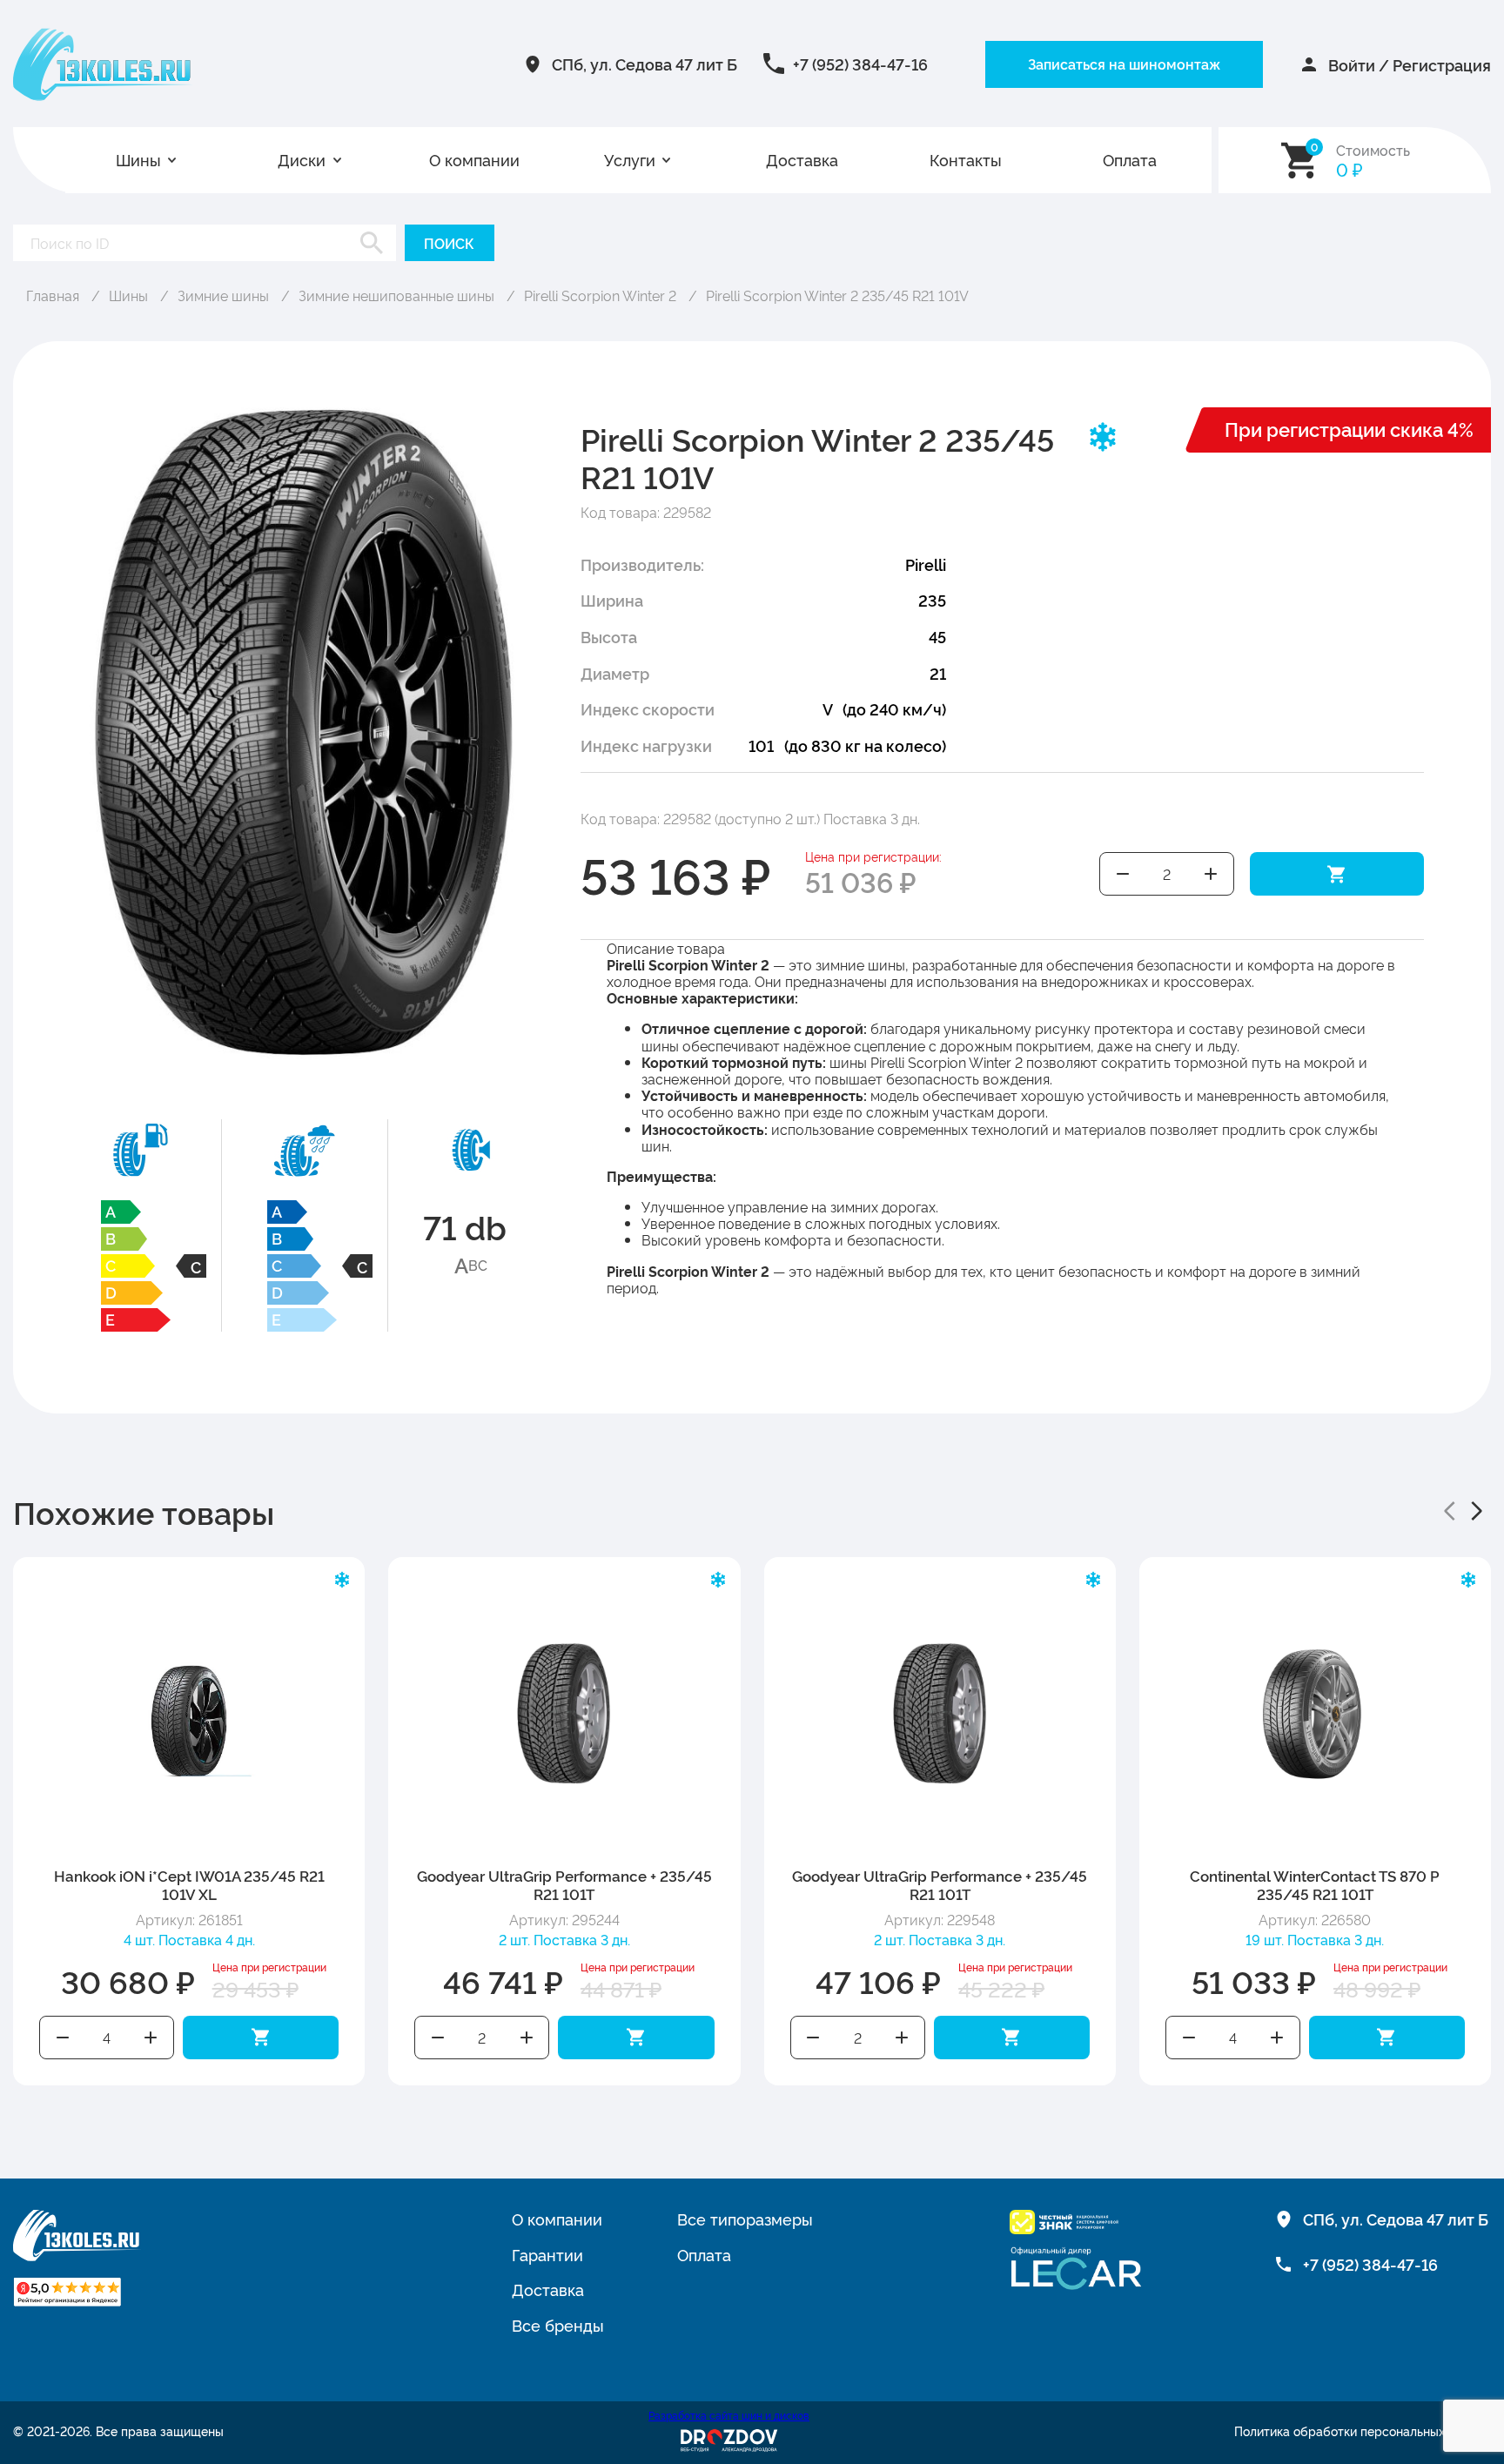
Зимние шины (223, 295)
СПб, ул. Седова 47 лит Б (645, 64)
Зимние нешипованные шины (396, 295)
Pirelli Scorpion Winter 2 (600, 295)
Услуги (630, 160)
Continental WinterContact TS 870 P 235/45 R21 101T (1315, 1884)
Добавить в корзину (1337, 874)
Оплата (1130, 160)
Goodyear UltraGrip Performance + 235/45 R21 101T (564, 1884)
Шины (138, 160)
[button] (1449, 1511)
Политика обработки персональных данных (1363, 2431)
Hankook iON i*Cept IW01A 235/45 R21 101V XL (189, 1884)
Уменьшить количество (1123, 874)
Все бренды (558, 2325)
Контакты (966, 160)
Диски (302, 160)
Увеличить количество (1211, 874)
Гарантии (547, 2254)
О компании (474, 160)
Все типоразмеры (745, 2219)
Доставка (802, 160)
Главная (53, 295)
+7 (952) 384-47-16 (860, 64)
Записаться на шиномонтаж (1124, 64)
